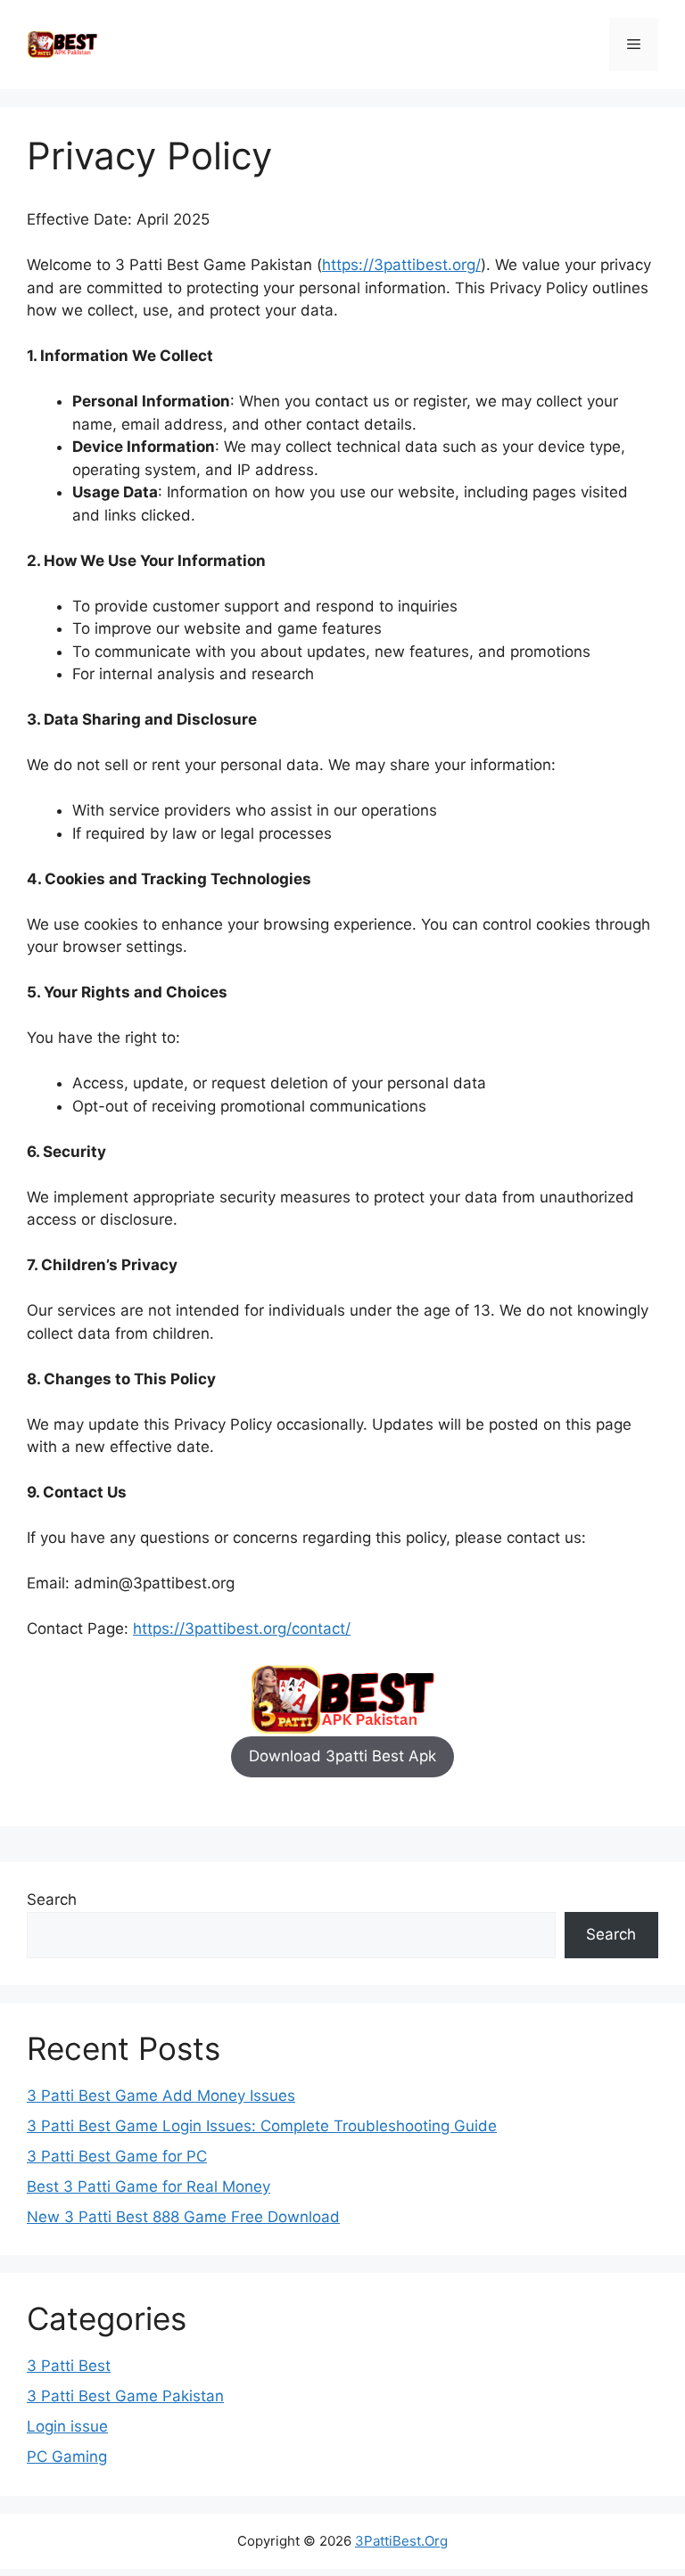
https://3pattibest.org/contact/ (242, 1628)
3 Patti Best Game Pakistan (125, 2396)
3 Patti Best (69, 2366)
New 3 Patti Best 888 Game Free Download (183, 2217)
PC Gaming (67, 2457)
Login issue (67, 2426)
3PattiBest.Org (401, 2541)
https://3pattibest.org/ (401, 265)
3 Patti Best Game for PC (117, 2156)
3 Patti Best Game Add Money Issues (161, 2096)
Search (52, 1899)
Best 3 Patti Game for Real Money (149, 2186)
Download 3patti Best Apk (342, 1756)
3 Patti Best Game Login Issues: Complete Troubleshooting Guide (262, 2126)
